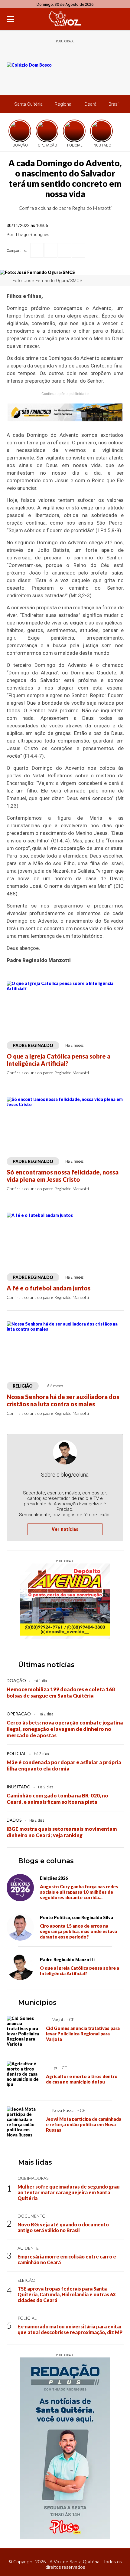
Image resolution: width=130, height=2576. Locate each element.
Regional (63, 104)
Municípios (37, 2003)
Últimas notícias (46, 1665)
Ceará (90, 104)
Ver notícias (65, 1529)
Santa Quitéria (28, 104)
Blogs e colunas (46, 1861)
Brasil (114, 104)
